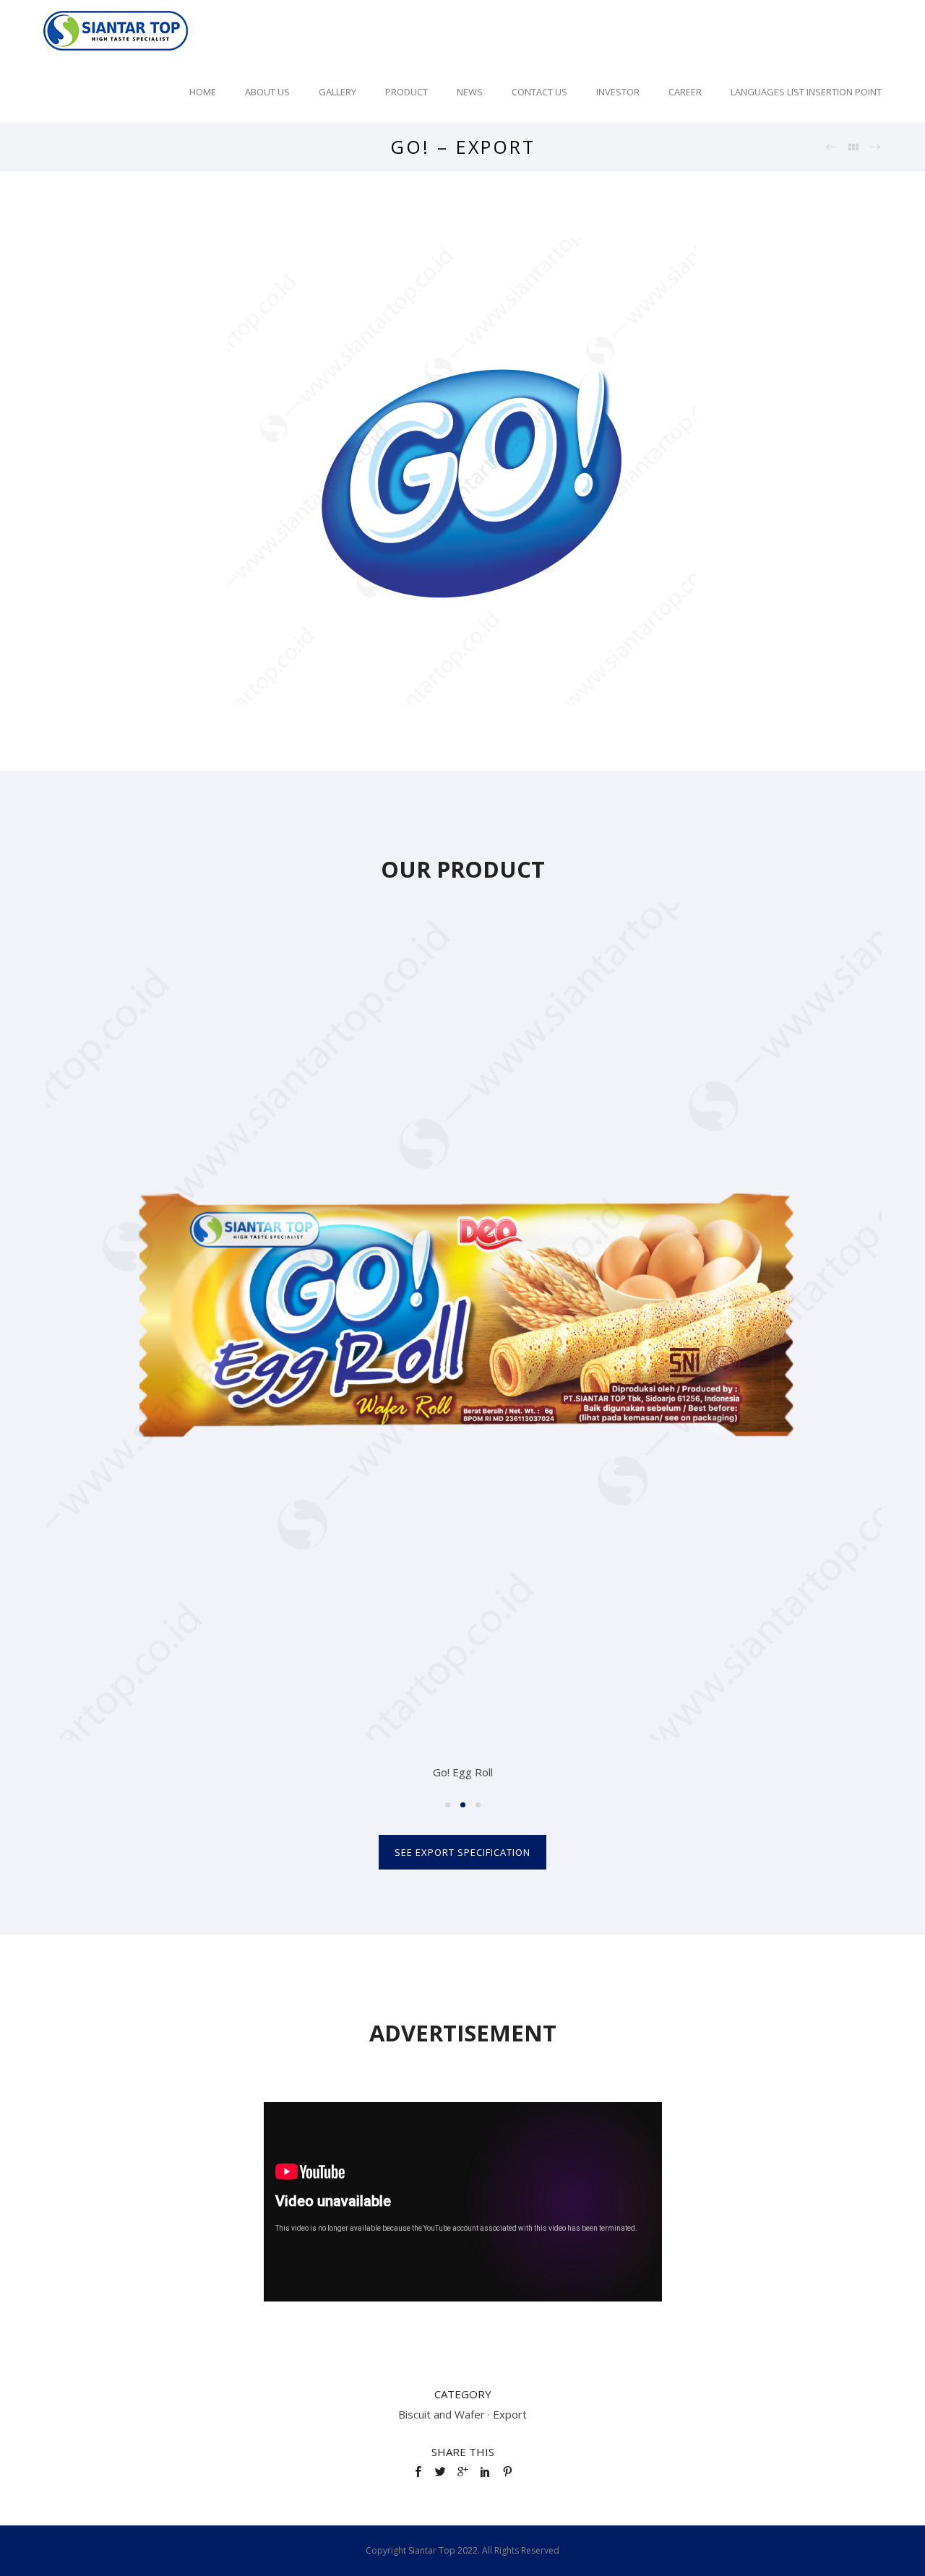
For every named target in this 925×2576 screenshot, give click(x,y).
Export (510, 2414)
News (470, 92)
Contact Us (539, 92)
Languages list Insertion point (806, 92)
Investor (618, 92)
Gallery (337, 92)
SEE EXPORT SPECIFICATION (462, 1852)
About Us (267, 92)
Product (406, 92)
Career (685, 92)
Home (203, 92)
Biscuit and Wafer (442, 2414)
